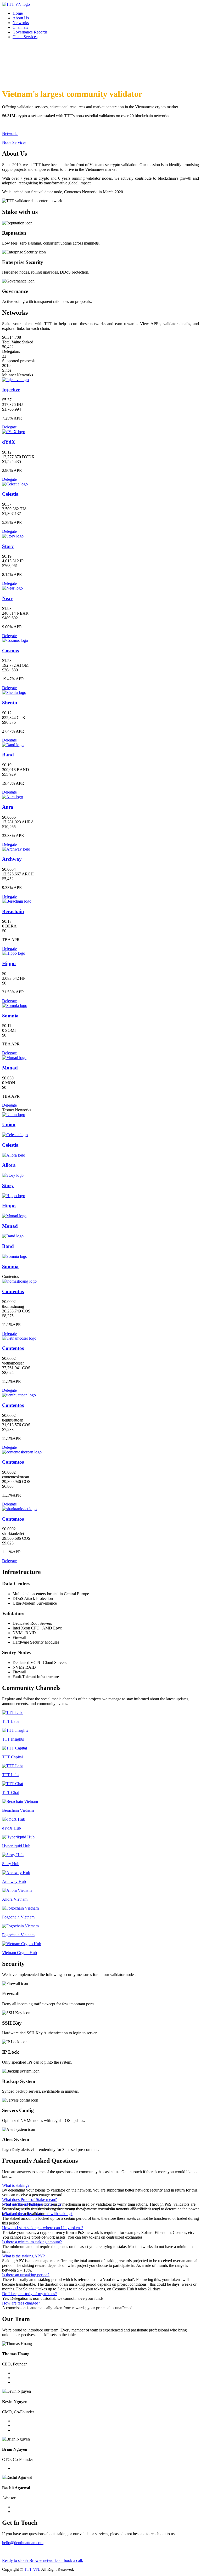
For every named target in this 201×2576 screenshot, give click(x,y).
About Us (21, 18)
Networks (21, 23)
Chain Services (25, 37)
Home (18, 13)
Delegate (9, 427)
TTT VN (32, 2569)
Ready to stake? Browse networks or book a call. (43, 2560)
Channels (20, 27)
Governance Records (30, 32)
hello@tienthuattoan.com (23, 2543)
